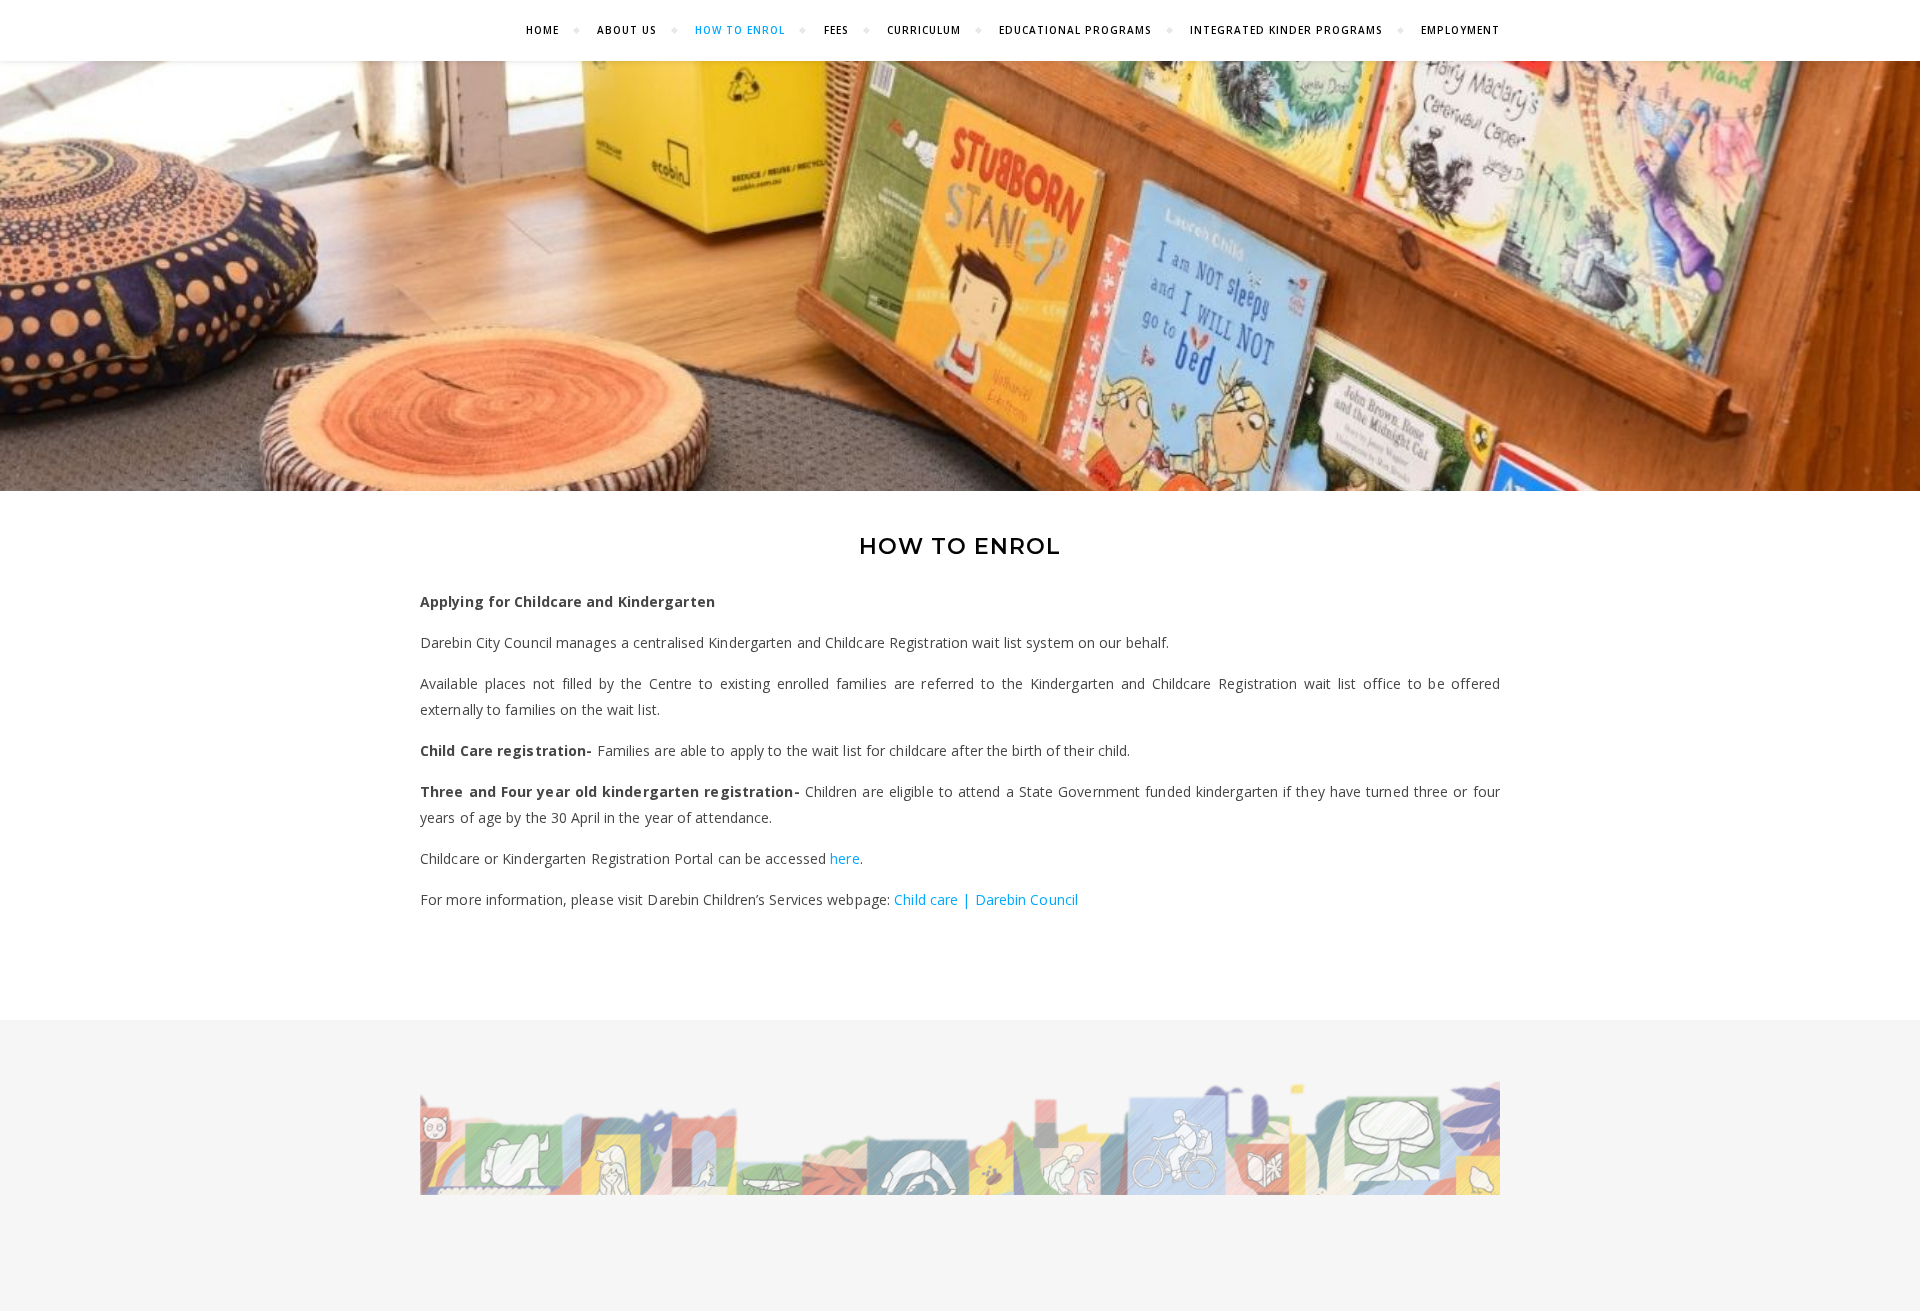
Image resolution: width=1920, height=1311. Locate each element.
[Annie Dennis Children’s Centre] (960, 1137)
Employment (1460, 30)
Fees (836, 30)
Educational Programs (1075, 30)
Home (542, 30)
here (844, 858)
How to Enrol (740, 30)
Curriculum (924, 30)
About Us (627, 30)
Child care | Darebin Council (986, 899)
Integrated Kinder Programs (1286, 30)
